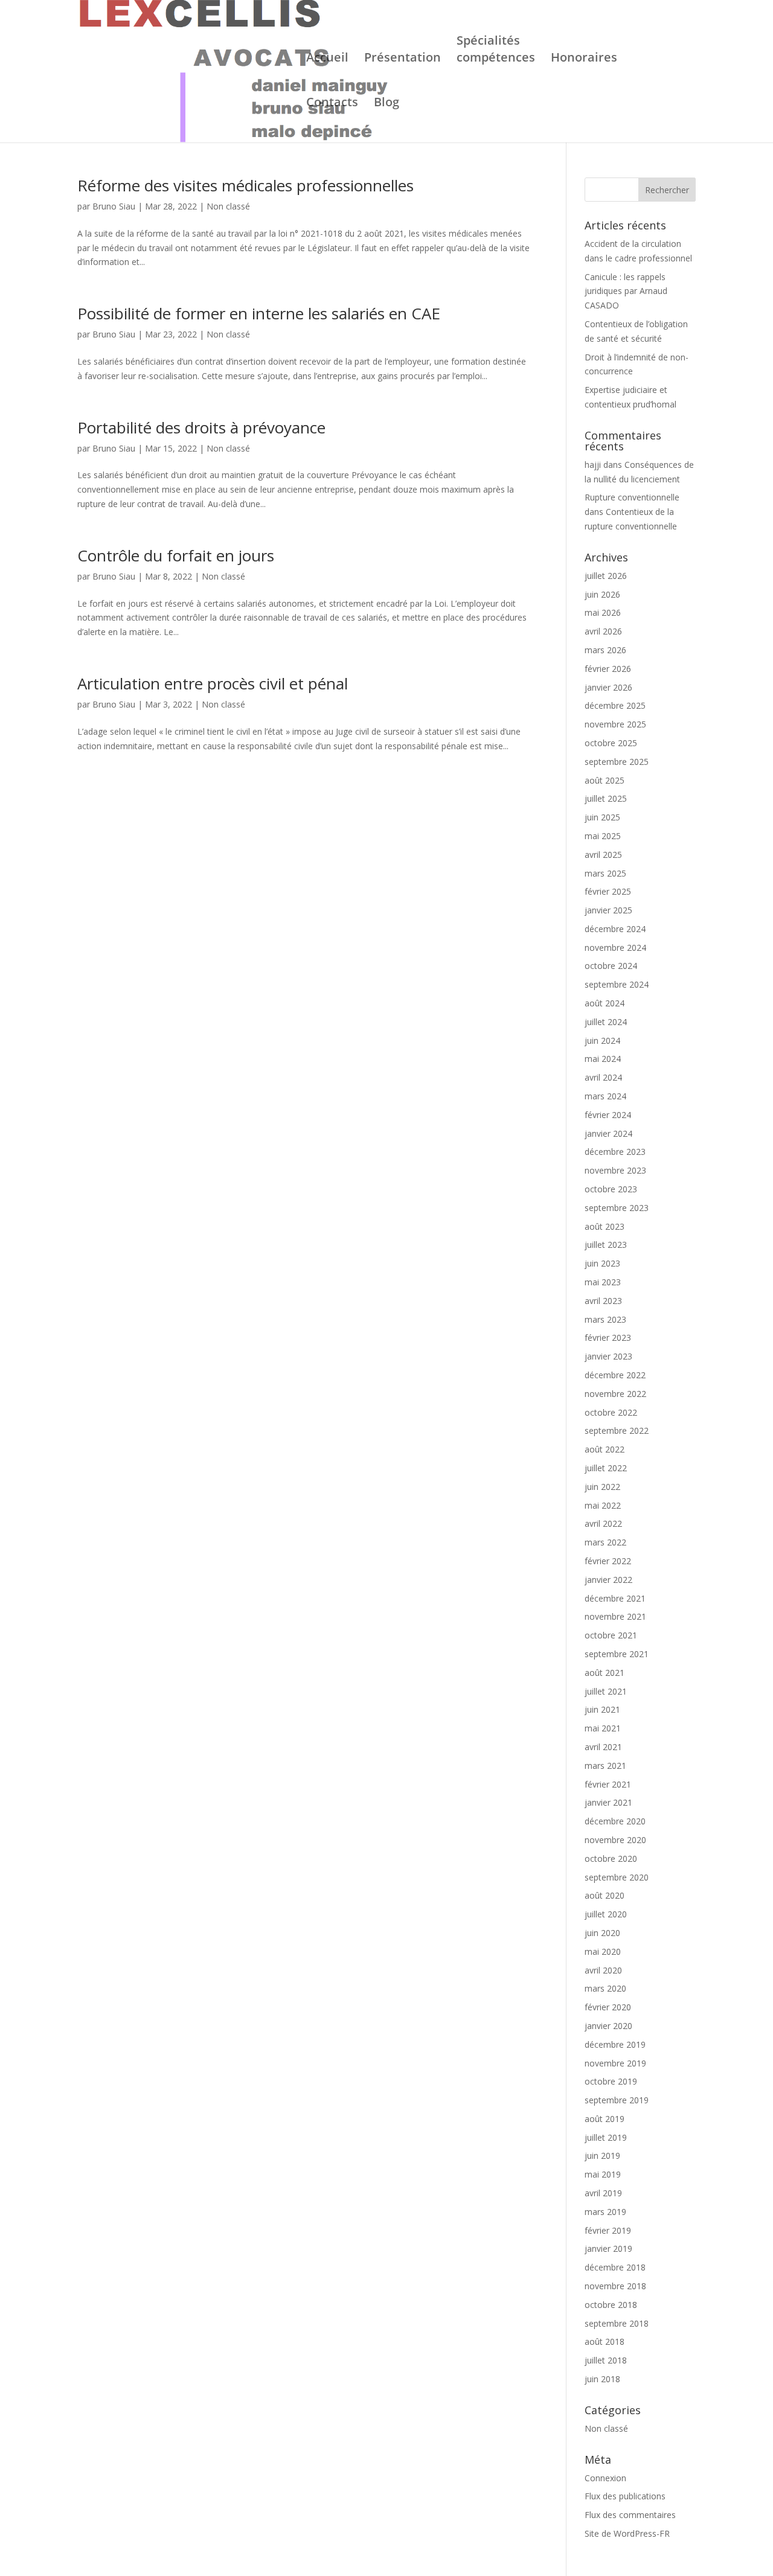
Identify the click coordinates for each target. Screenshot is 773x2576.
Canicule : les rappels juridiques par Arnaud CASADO (626, 291)
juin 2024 (602, 1040)
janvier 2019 (608, 2248)
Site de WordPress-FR (627, 2533)
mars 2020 (605, 1988)
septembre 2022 (617, 1430)
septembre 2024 (617, 984)
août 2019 (605, 2119)
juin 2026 (602, 594)
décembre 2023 (615, 1152)
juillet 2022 (606, 1468)
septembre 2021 (617, 1654)
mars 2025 (605, 873)
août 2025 (605, 780)
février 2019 (608, 2230)
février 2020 (608, 2007)
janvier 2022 (608, 1580)
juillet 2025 (606, 798)
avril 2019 (603, 2193)
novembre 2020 (615, 1840)
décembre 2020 (615, 1821)
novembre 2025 (615, 724)
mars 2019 (605, 2212)
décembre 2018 (615, 2267)
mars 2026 (605, 650)
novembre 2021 (615, 1616)
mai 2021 (603, 1728)
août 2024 (605, 1003)
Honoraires (584, 59)
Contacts (332, 104)
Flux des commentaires (630, 2515)
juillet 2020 (606, 1914)
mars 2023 (605, 1319)
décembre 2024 (615, 929)
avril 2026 (603, 631)
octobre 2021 (611, 1635)
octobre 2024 (611, 966)
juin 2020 (602, 1933)
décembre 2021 (615, 1598)
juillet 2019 (606, 2137)
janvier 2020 (608, 2026)
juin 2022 (602, 1487)
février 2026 (608, 669)
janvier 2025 (608, 910)
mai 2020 (603, 1951)
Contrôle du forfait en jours (176, 555)
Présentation (403, 59)
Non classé (228, 206)
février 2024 (608, 1115)
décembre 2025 (615, 705)
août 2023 (605, 1226)
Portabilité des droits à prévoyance (201, 427)
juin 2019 (602, 2156)
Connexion (605, 2478)
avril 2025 (603, 855)
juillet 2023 (606, 1245)
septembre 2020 (617, 1877)
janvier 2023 (608, 1356)
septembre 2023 (617, 1208)
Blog (386, 104)
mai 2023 (603, 1282)
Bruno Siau (114, 206)
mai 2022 (603, 1505)
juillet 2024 (606, 1022)
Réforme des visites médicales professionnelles (245, 185)
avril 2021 (603, 1747)
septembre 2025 (617, 762)
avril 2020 (603, 1970)
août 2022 (605, 1449)
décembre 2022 (615, 1375)
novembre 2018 (615, 2286)
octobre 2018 (611, 2305)
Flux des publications (625, 2496)
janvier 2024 (608, 1133)
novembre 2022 (615, 1394)
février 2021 (608, 1784)
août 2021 (605, 1673)
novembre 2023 (615, 1170)
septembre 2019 (617, 2100)
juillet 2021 (606, 1691)
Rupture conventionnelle (632, 497)
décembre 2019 (615, 2044)
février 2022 (608, 1561)
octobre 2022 (611, 1412)
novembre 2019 (615, 2063)
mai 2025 (603, 836)
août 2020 (605, 1895)
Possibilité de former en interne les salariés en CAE (259, 313)
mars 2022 (605, 1542)
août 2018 (605, 2341)
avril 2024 (603, 1077)
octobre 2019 (611, 2081)
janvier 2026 (608, 687)
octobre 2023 (611, 1189)
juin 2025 (602, 817)
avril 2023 (603, 1301)
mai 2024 (603, 1059)
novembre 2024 (615, 948)
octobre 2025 (611, 743)
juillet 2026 (606, 576)
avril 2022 (603, 1523)
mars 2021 (605, 1766)
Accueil (327, 59)
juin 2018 (602, 2379)
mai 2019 (603, 2174)
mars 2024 (605, 1096)
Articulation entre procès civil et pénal (213, 683)
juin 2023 (602, 1263)
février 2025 (608, 891)
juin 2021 (602, 1709)
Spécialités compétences (496, 51)
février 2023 (608, 1338)
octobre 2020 (611, 1858)
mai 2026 (603, 612)
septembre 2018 (617, 2323)
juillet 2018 (606, 2360)
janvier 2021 (608, 1802)
